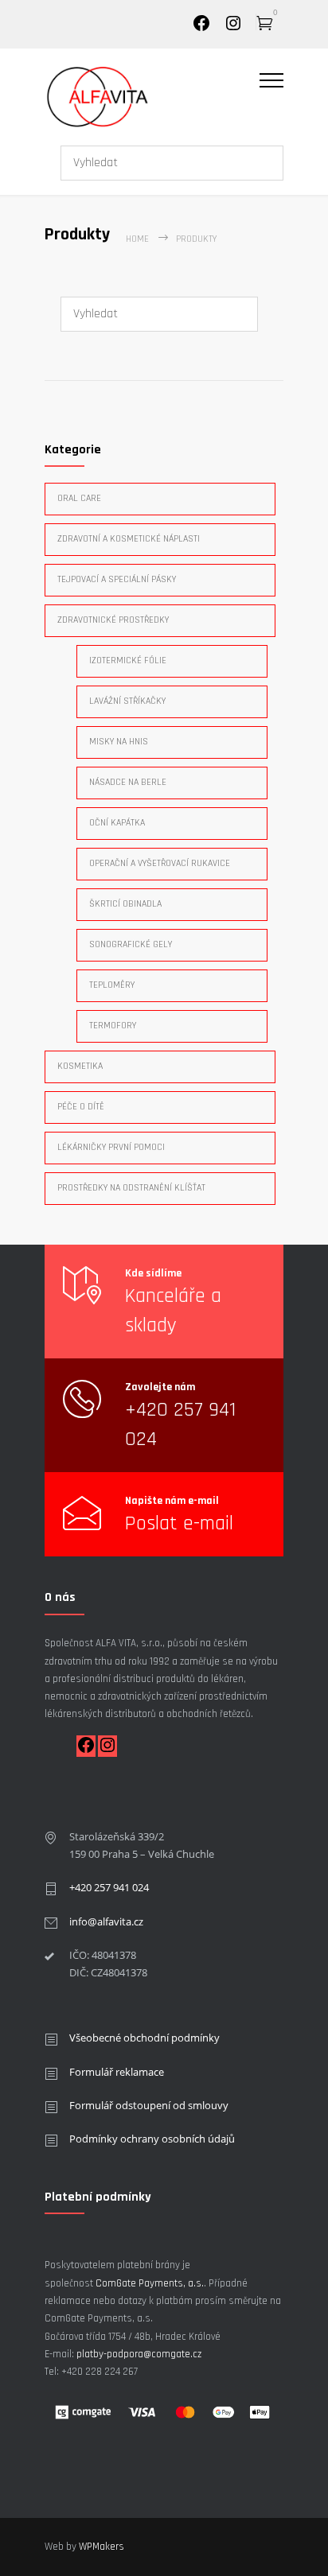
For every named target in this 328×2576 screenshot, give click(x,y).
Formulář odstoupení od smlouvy (149, 2105)
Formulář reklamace (117, 2072)
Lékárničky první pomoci (111, 1147)
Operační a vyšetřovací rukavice (160, 863)
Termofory (113, 1026)
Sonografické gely (131, 944)
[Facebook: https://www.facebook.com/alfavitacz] (86, 1751)
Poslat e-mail (179, 1523)
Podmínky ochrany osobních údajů (152, 2139)
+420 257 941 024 (109, 1887)
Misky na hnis (119, 742)
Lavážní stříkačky (127, 701)
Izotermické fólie (128, 661)
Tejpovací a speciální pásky (117, 579)
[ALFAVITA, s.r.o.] (152, 96)
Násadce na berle (128, 782)
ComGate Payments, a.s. (150, 2283)
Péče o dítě (81, 1107)
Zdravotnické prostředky (113, 620)
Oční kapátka (117, 823)
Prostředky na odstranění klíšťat (131, 1188)
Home (137, 239)
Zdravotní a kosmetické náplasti (129, 539)
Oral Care (79, 498)
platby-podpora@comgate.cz (139, 2354)
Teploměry (112, 985)
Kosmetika (80, 1066)
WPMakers (102, 2547)
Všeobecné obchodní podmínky (144, 2038)
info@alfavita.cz (106, 1921)
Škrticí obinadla (125, 904)
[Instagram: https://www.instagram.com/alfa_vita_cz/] (233, 29)
